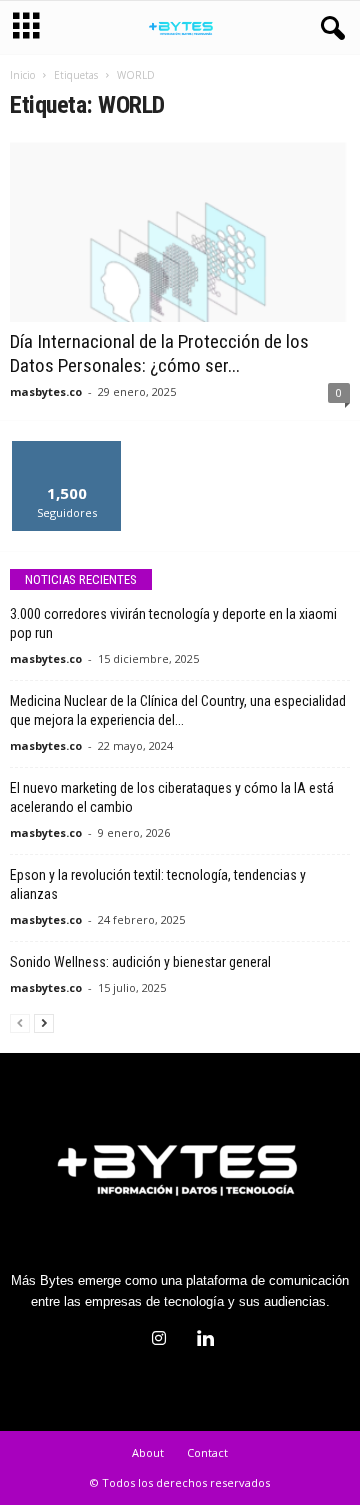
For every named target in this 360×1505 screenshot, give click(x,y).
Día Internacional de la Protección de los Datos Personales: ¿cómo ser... (159, 353)
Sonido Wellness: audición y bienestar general (140, 962)
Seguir (67, 448)
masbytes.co (46, 391)
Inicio (22, 75)
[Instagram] (159, 1340)
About (148, 1452)
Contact (207, 1452)
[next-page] (44, 1022)
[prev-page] (20, 1022)
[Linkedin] (203, 1340)
